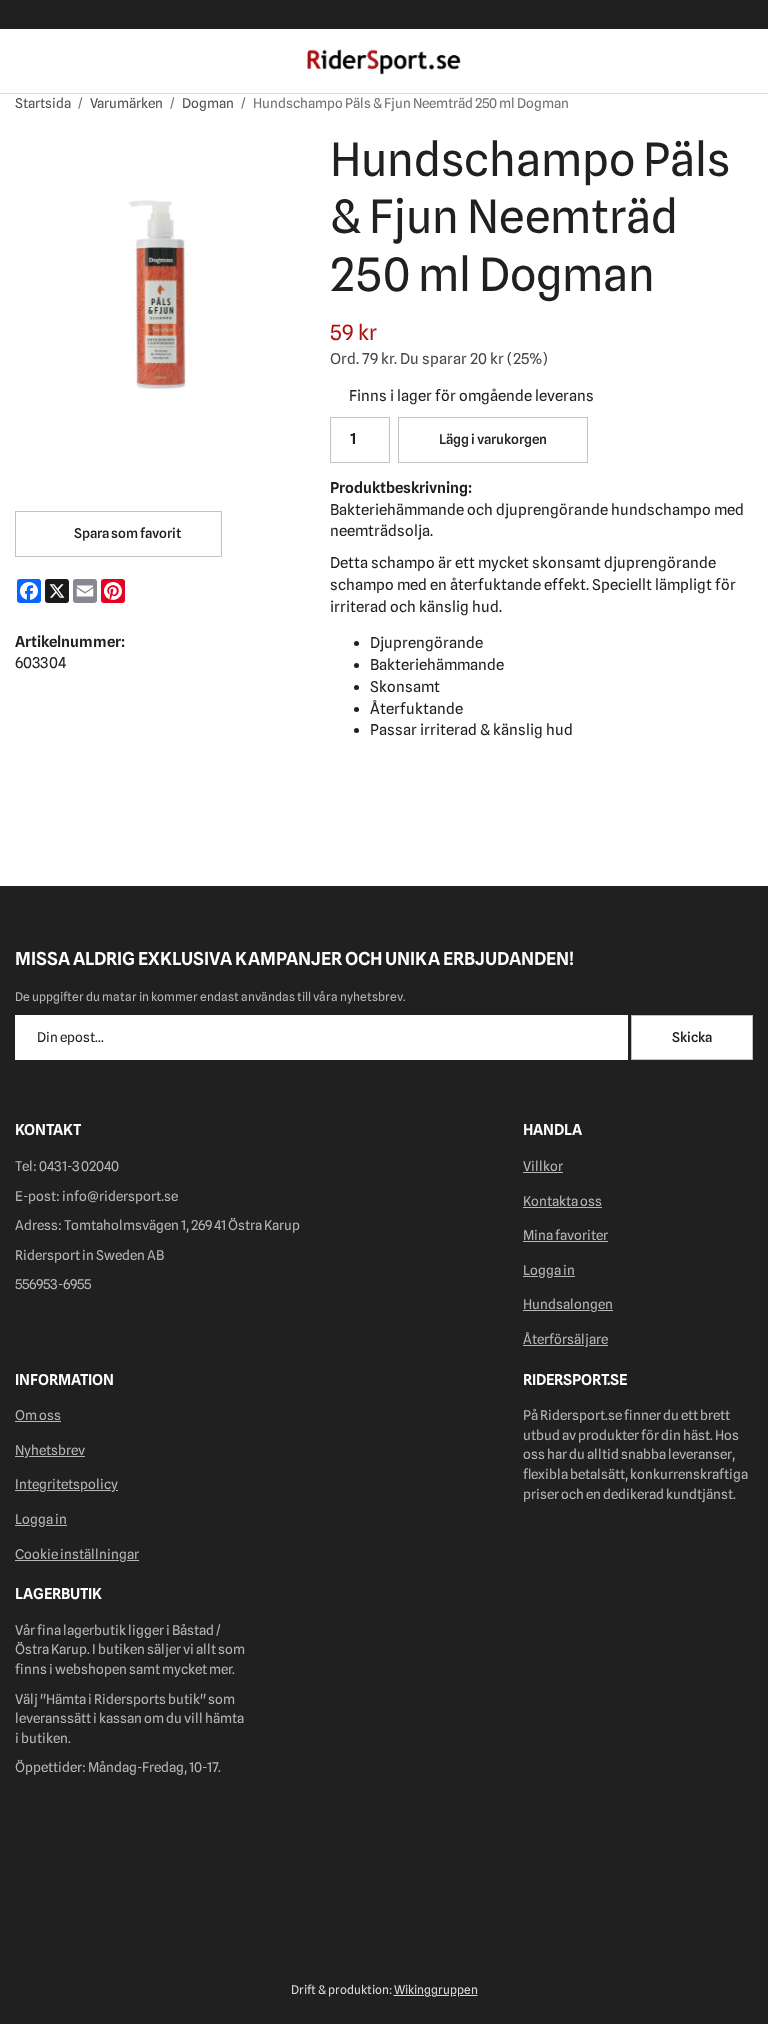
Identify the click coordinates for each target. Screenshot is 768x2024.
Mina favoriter (565, 1235)
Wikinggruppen (436, 1989)
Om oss (38, 1415)
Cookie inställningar (77, 1554)
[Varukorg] (740, 61)
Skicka (692, 1037)
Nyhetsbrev (50, 1450)
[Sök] (62, 61)
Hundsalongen (568, 1304)
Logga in (549, 1270)
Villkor (543, 1166)
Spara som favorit (125, 533)
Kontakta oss (562, 1201)
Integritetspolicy (66, 1484)
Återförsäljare (565, 1339)
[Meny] (27, 61)
